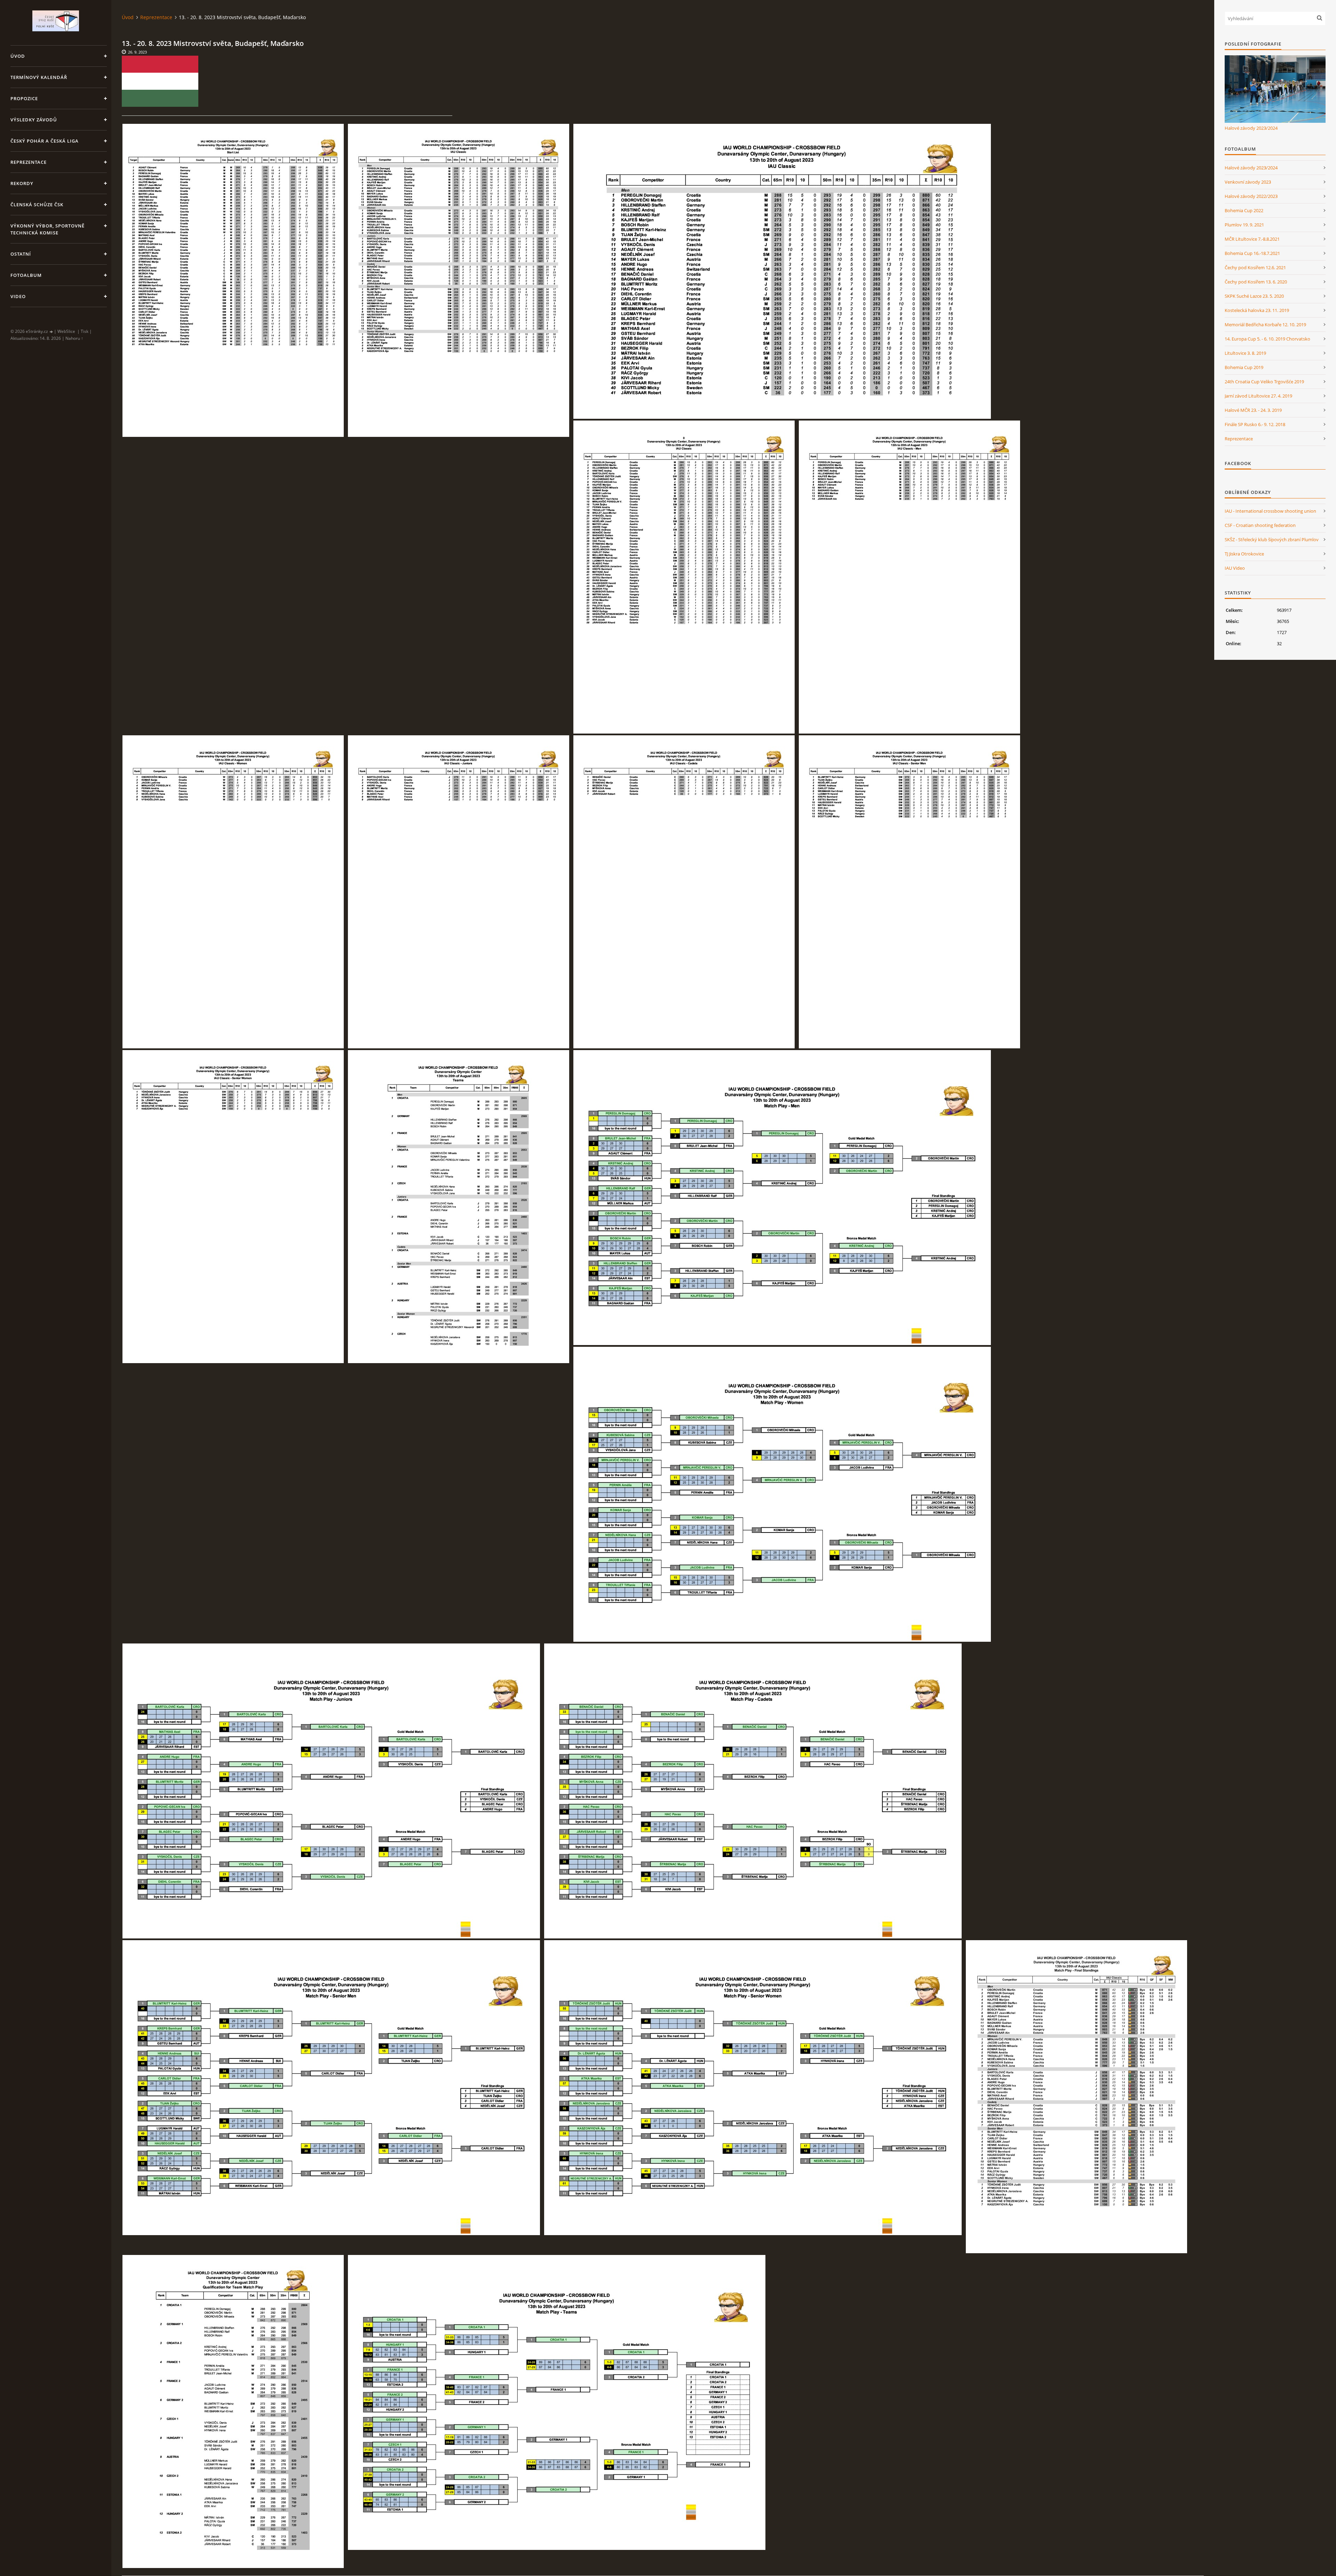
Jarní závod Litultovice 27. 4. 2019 (1258, 396)
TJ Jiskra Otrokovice (1244, 554)
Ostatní (21, 254)
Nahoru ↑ (74, 338)
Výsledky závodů (34, 120)
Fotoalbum (26, 275)
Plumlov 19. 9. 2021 (1244, 225)
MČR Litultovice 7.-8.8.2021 (1252, 239)
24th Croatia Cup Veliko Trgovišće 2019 (1264, 382)
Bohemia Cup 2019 (1244, 367)
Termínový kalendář (39, 77)
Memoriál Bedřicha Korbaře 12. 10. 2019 (1265, 325)
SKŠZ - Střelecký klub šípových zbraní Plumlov (1272, 539)
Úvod (18, 56)
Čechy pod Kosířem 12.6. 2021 (1255, 267)
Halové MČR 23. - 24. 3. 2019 (1253, 410)
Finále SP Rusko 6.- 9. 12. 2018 (1255, 424)
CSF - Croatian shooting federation (1260, 525)
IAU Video (1235, 568)
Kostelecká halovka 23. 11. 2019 (1257, 310)
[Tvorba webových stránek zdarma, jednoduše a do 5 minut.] (51, 332)
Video (18, 296)
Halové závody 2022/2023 (1251, 196)
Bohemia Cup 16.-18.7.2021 (1252, 253)
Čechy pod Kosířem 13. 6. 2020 (1256, 282)
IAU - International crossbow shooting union (1270, 511)
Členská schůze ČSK (37, 205)
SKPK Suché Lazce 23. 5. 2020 (1254, 296)
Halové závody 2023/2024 (1251, 128)
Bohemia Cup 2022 (1244, 210)
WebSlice (66, 331)
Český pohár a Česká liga (45, 141)
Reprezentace (29, 162)
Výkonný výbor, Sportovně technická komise (47, 229)
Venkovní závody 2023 (1248, 182)
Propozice (24, 98)
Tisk (85, 331)
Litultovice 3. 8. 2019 (1245, 353)
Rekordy (22, 183)
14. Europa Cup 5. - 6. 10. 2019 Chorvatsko (1267, 339)
